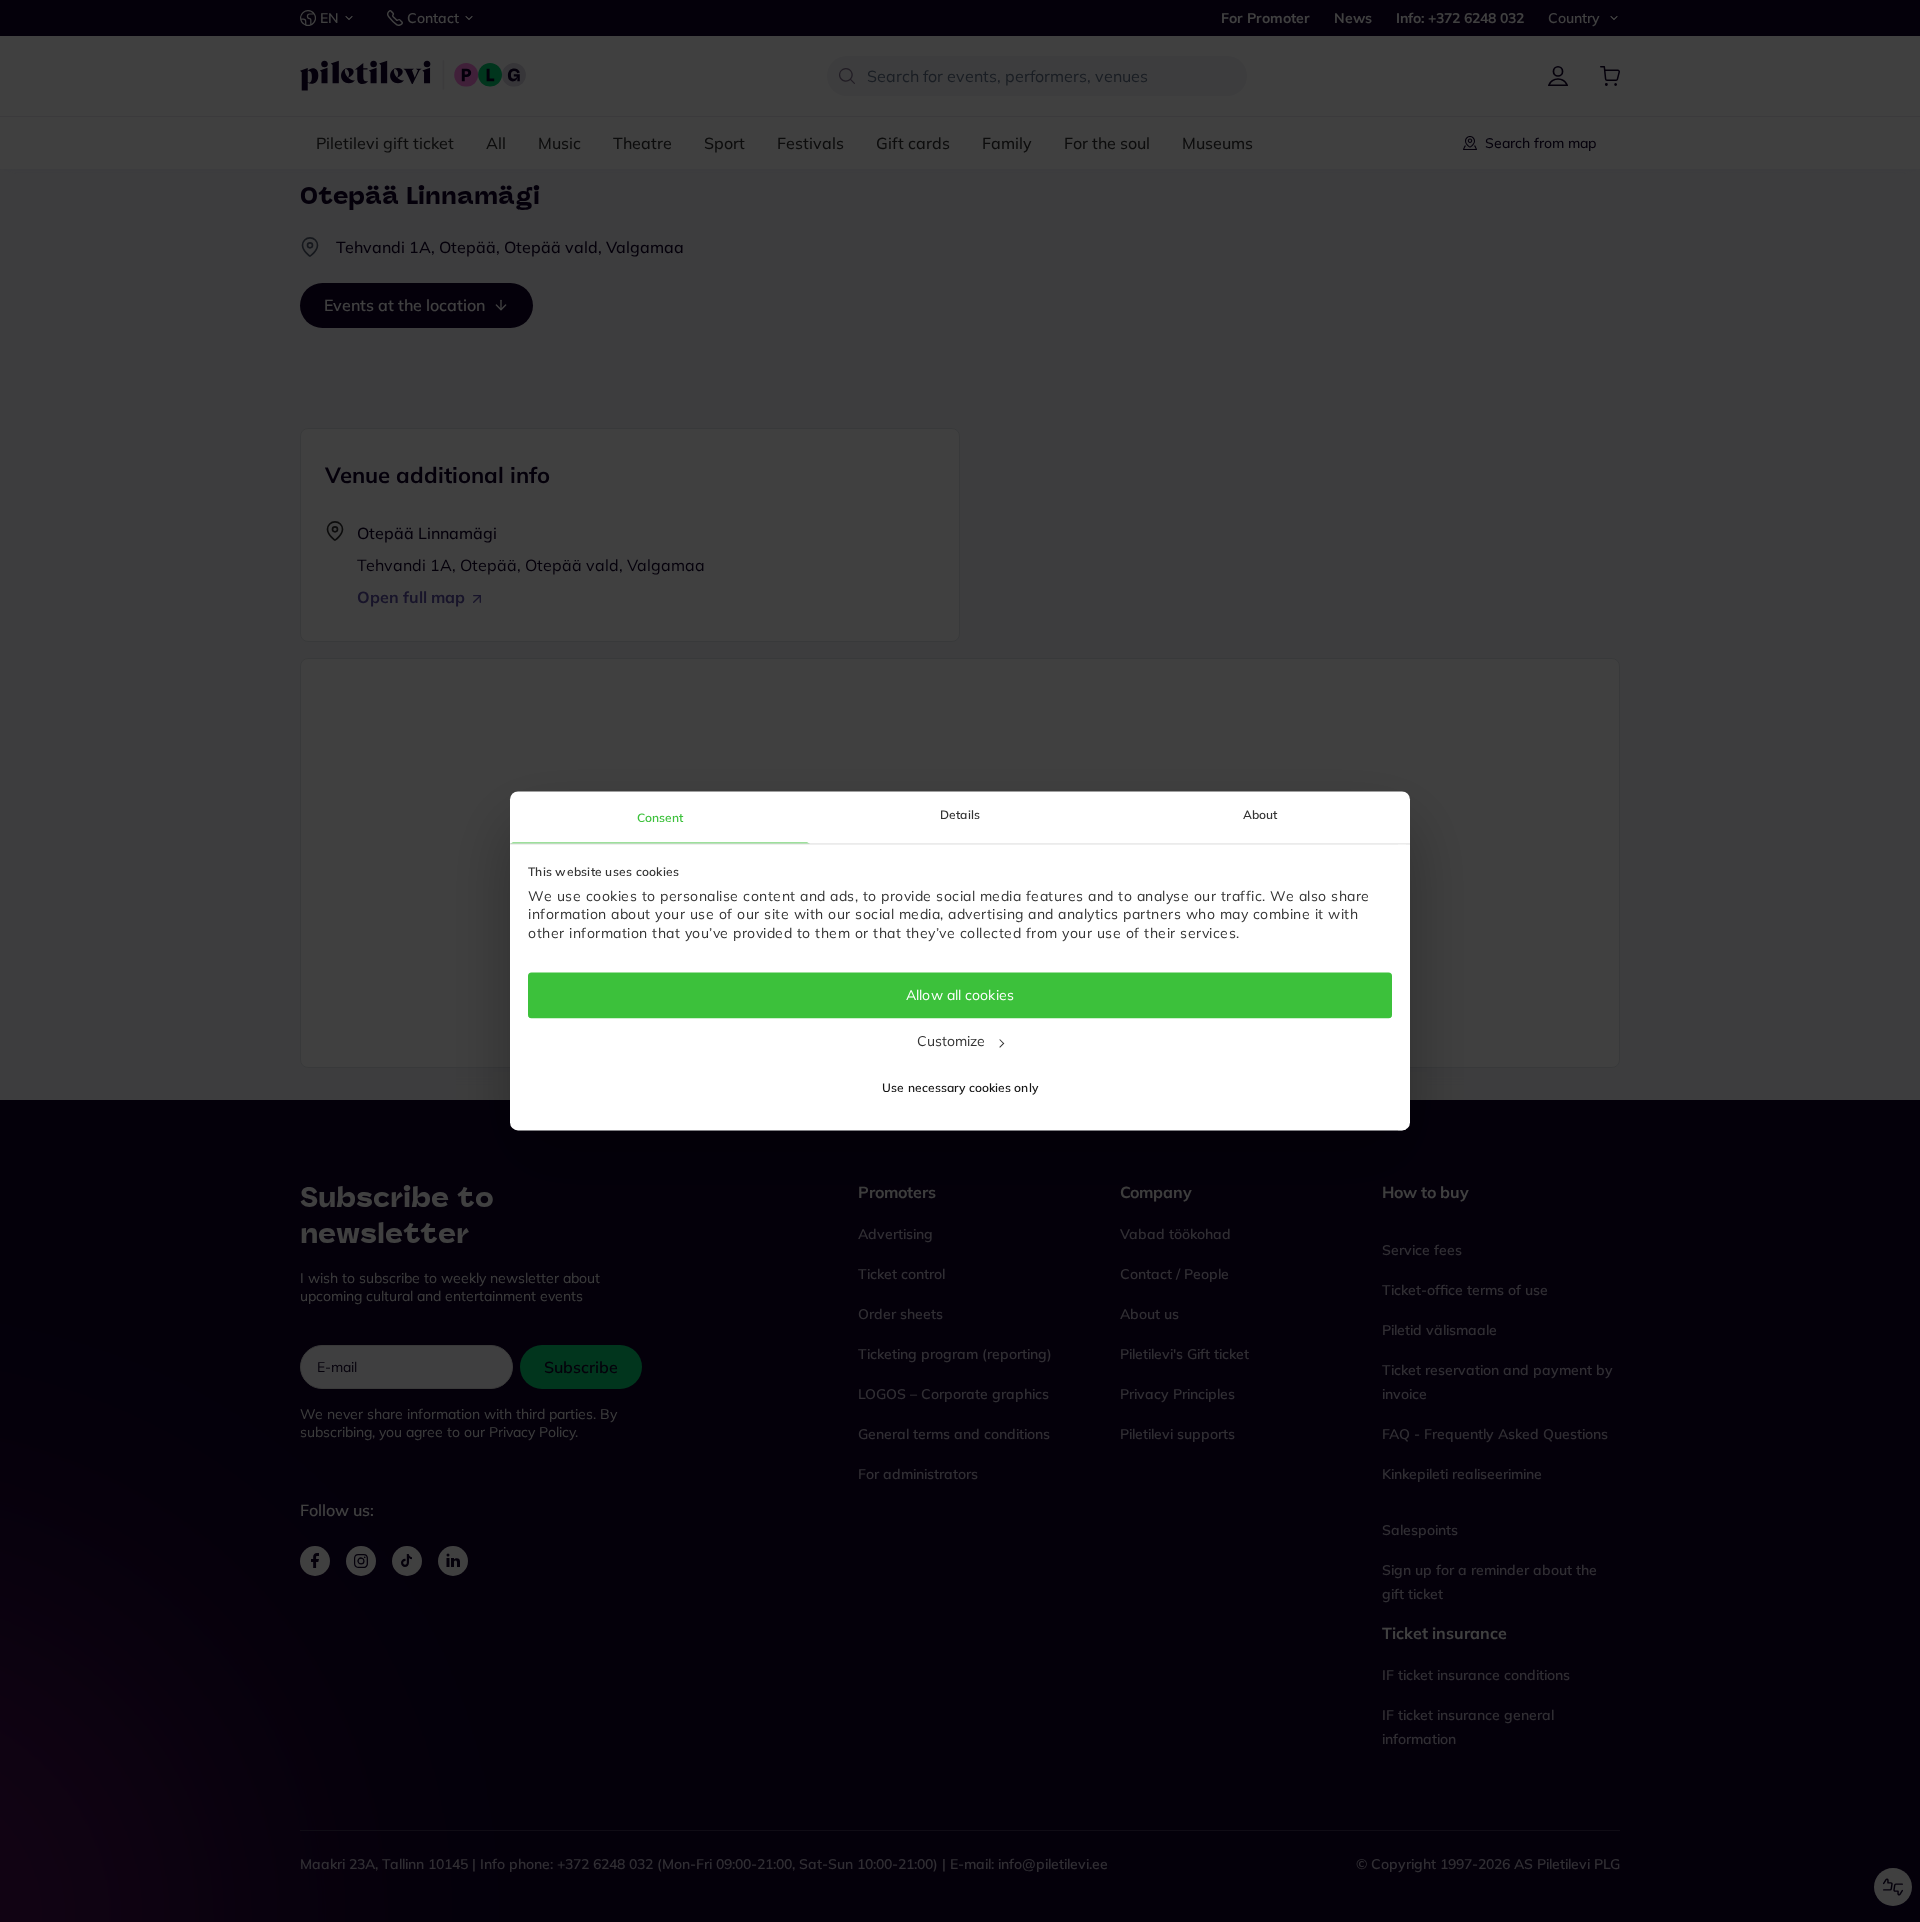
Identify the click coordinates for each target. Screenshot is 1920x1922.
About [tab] (1260, 814)
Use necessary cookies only (960, 1088)
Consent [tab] (660, 817)
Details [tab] (960, 814)
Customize (951, 1041)
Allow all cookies (960, 995)
